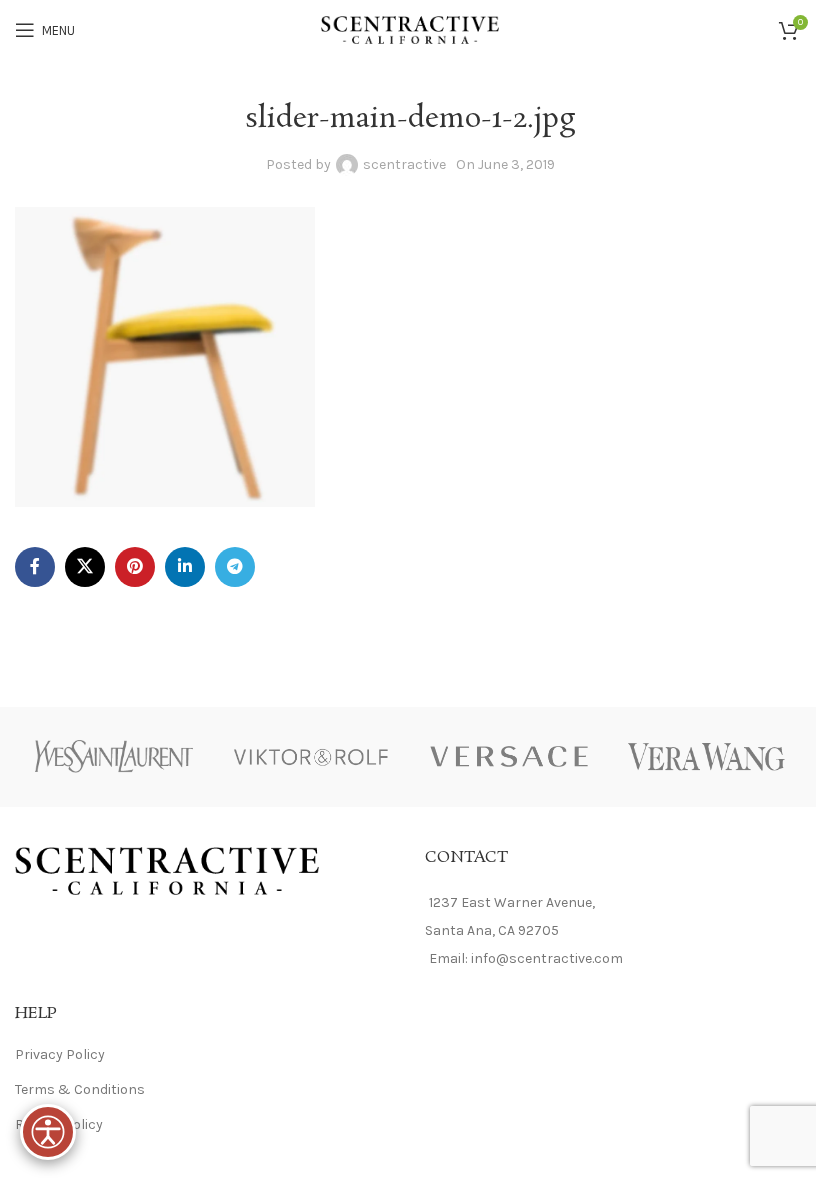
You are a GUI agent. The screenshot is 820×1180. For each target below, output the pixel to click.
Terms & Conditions (80, 1089)
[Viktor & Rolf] (312, 757)
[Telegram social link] (235, 567)
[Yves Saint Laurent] (114, 757)
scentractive (404, 164)
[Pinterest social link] (135, 567)
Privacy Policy (60, 1054)
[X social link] (85, 567)
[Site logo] (410, 28)
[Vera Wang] (707, 757)
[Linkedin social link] (185, 567)
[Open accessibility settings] (48, 1132)
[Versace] (509, 757)
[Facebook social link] (35, 567)
